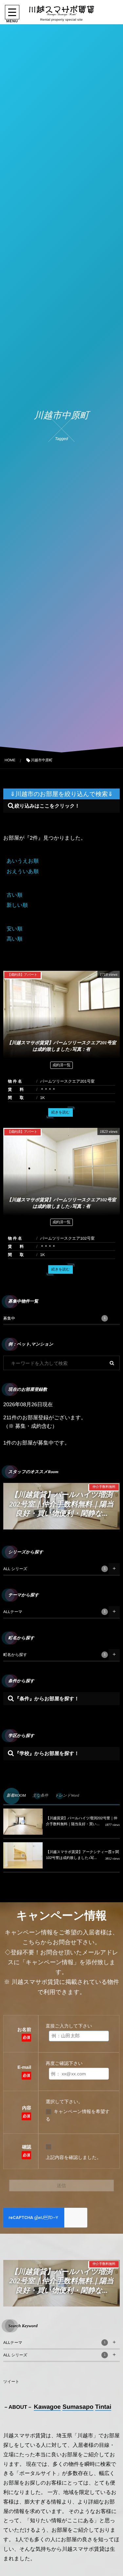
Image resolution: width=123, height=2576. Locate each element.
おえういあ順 (23, 872)
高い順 (14, 939)
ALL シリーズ (54, 1569)
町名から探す (54, 1655)
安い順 (14, 929)
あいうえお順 (23, 861)
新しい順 (17, 905)
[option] (61, 1506)
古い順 (14, 895)
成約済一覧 (61, 1065)
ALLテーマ (54, 1612)
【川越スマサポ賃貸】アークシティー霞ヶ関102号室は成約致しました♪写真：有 (62, 1504)
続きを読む (61, 1112)
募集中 (54, 1318)
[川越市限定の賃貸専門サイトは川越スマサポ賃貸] (61, 11)
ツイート (11, 2382)
